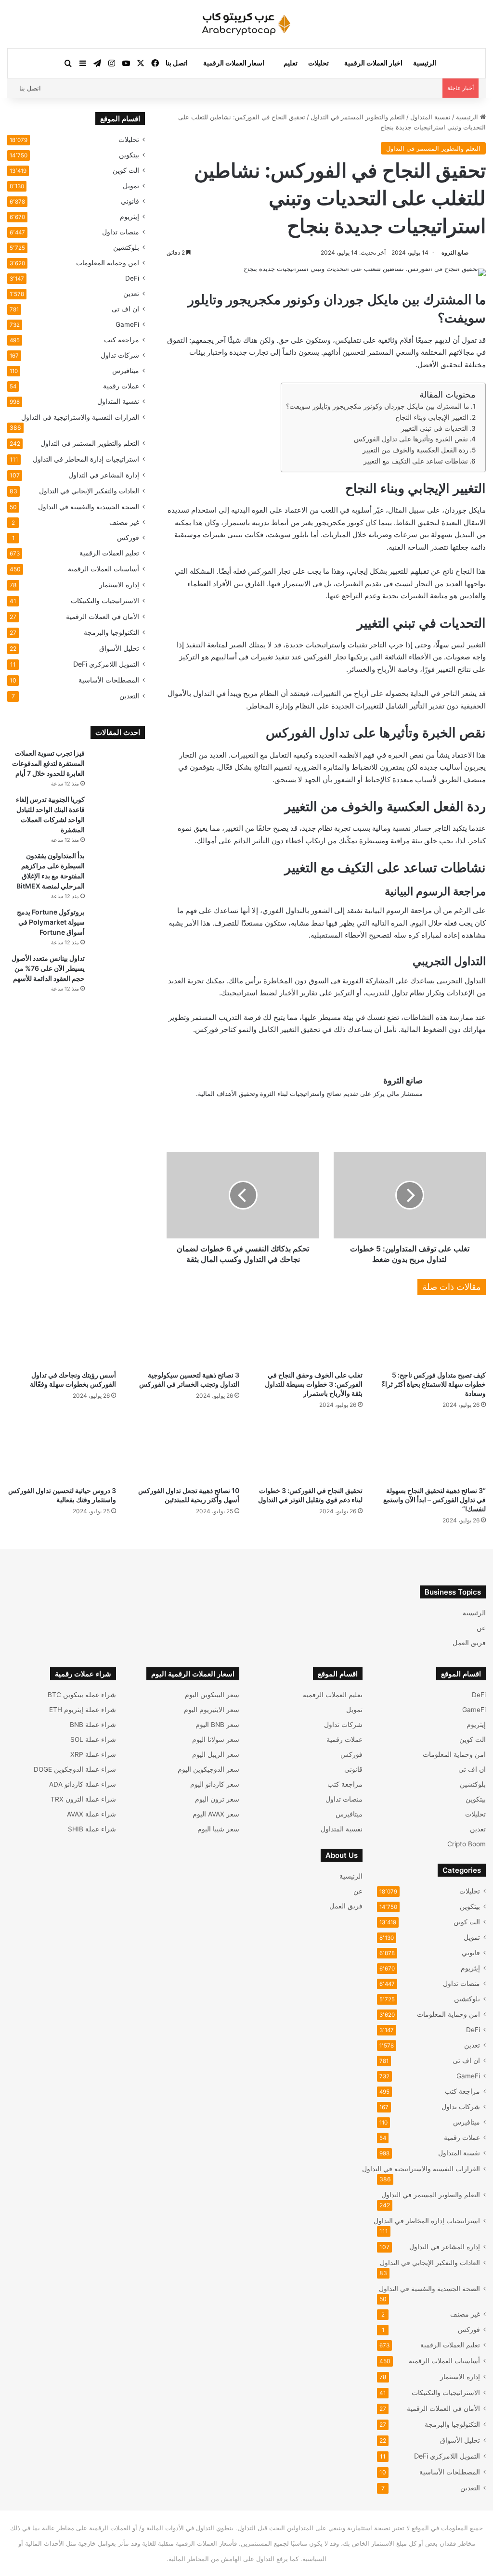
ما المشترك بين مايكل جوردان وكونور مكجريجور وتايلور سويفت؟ (378, 406)
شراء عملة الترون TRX (83, 1799)
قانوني (130, 201)
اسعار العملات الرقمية (234, 63)
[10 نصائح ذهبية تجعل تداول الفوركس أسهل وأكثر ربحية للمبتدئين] (185, 1450)
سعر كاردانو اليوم (215, 1784)
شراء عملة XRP (93, 1754)
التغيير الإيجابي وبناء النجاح (432, 417)
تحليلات (318, 63)
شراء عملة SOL (93, 1739)
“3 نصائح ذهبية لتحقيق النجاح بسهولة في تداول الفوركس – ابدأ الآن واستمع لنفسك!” (435, 1500)
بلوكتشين (126, 247)
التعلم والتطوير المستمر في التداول (358, 117)
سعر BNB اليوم (217, 1725)
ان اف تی (125, 309)
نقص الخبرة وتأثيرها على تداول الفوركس (411, 439)
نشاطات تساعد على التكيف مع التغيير (416, 461)
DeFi (132, 278)
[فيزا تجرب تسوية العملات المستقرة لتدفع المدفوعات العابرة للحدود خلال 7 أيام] (118, 766)
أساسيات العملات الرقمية (104, 569)
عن (481, 1628)
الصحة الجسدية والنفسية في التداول (89, 507)
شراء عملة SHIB (92, 1829)
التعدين (129, 696)
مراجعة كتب (122, 340)
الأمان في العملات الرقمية (103, 616)
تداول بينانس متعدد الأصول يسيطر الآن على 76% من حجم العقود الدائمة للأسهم (48, 968)
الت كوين (126, 170)
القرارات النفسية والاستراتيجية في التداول (80, 417)
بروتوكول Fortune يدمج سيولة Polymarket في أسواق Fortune (51, 922)
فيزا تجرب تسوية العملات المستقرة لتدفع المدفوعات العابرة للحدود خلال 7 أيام (48, 763)
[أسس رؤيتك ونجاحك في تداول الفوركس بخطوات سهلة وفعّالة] (62, 1335)
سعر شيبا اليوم (218, 1829)
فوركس (128, 538)
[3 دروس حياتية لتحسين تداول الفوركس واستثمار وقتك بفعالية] (62, 1450)
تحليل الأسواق (119, 648)
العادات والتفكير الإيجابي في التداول (89, 491)
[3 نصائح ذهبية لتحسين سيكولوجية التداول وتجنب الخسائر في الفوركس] (185, 1335)
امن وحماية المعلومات (108, 263)
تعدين (131, 294)
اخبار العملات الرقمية (373, 63)
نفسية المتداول (430, 117)
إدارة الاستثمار (119, 585)
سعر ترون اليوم (217, 1799)
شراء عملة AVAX (91, 1814)
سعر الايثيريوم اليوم (212, 1710)
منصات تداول (121, 232)
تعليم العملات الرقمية (109, 553)
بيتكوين (129, 155)
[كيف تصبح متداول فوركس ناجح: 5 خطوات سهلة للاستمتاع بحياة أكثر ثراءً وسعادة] (431, 1335)
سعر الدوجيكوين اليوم (208, 1769)
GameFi (127, 324)
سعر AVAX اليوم (216, 1814)
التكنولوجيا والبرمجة (111, 632)
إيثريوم (130, 217)
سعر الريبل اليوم (216, 1754)
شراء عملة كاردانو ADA (83, 1784)
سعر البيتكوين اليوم (212, 1695)
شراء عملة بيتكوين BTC (82, 1695)
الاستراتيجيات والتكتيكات (105, 600)
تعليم (291, 63)
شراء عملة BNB (93, 1725)
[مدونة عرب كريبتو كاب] (246, 24)
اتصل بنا (177, 63)
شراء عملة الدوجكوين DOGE (75, 1769)
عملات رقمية (121, 386)
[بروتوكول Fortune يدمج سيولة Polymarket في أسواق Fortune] (118, 925)
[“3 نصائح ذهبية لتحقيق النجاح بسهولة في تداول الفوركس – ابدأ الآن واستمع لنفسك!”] (431, 1450)
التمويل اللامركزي (106, 664)
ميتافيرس (126, 371)
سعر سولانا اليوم (216, 1739)
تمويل (131, 186)
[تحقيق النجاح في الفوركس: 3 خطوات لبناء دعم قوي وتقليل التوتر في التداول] (308, 1450)
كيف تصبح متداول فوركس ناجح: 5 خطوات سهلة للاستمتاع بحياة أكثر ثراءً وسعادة (434, 1384)
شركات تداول (120, 355)
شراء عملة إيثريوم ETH (83, 1710)
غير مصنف (124, 522)
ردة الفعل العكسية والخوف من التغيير (415, 450)
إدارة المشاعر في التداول (104, 475)
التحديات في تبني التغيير (435, 428)
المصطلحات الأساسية (109, 680)
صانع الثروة (455, 252)
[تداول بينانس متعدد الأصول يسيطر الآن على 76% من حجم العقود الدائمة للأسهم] (118, 972)
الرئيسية (425, 63)
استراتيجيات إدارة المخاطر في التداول (86, 459)
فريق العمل (469, 1643)
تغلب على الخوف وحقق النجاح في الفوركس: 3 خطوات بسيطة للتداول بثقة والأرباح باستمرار (314, 1384)
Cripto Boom (467, 1844)
